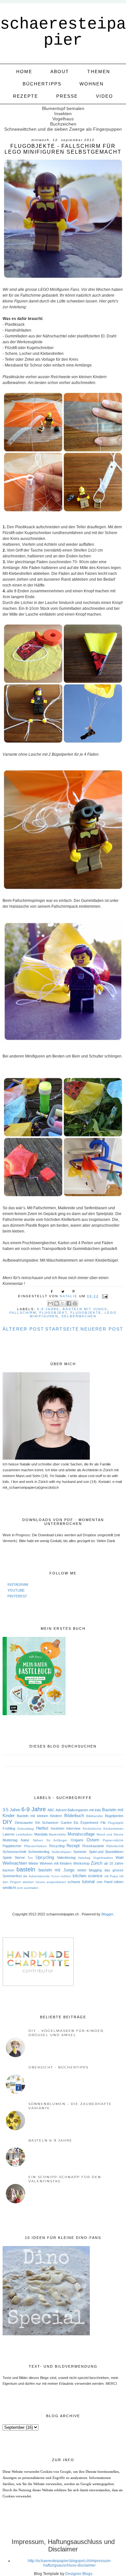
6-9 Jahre (48, 1309)
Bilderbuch (74, 1816)
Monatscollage (81, 1834)
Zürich (97, 1863)
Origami (77, 1840)
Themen (99, 71)
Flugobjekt (53, 1313)
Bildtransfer (95, 1816)
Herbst (42, 1828)
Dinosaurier (24, 1823)
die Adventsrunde (36, 1876)
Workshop (81, 1863)
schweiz (74, 1882)
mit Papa (111, 1876)
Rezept (73, 1846)
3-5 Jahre (11, 1810)
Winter (33, 1863)
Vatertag (84, 1858)
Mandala (41, 1834)
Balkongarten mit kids (84, 1810)
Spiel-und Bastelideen (106, 1852)
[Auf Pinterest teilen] (75, 1303)
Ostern (93, 1840)
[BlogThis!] (57, 1303)
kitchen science (88, 1876)
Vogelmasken (103, 1858)
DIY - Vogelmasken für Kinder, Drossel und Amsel (67, 2033)
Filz (103, 1823)
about (60, 71)
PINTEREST (17, 1596)
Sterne (20, 1858)
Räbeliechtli (115, 1846)
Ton (30, 1858)
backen (8, 1870)
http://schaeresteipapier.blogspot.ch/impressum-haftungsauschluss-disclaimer (70, 2563)
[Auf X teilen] (63, 1303)
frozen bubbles (61, 1876)
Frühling (9, 1828)
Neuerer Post (102, 1329)
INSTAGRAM (18, 1584)
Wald (120, 1858)
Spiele (7, 1858)
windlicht (9, 1888)
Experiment (89, 1823)
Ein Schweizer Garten (53, 1823)
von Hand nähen (110, 1882)
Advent (61, 1810)
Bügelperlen (114, 1816)
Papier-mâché (113, 1840)
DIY (7, 1822)
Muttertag (10, 1840)
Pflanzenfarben (35, 1846)
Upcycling (45, 1857)
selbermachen (79, 1316)
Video (105, 96)
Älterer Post (23, 1329)
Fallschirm (23, 1313)
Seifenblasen (62, 1852)
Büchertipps (42, 84)
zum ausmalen (28, 1888)
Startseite (62, 1329)
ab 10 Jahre (114, 1863)
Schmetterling (39, 1852)
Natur (25, 1840)
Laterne (9, 1834)
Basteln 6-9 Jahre (50, 2140)
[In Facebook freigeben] (69, 1303)
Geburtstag (26, 1829)
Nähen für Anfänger (50, 1840)
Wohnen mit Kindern (56, 1863)
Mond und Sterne (110, 1834)
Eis (76, 1823)
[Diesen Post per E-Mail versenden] (50, 1303)
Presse (67, 96)
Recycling (57, 1846)
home (24, 71)
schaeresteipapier (63, 32)
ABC (51, 1810)
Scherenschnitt (14, 1852)
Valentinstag (66, 1858)
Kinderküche (92, 1829)
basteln (26, 1869)
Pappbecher (12, 1846)
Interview (73, 1828)
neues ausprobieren (51, 1882)
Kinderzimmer (113, 1829)
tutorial (88, 1882)
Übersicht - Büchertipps (58, 2067)
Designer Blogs (79, 2574)
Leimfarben (24, 1834)
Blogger (107, 1914)
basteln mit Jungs (85, 1309)
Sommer (80, 1852)
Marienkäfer (58, 1834)
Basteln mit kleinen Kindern (39, 1816)
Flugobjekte (86, 1313)
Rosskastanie (93, 1846)
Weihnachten (15, 1863)
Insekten (58, 1828)
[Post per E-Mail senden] (104, 1296)
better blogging (90, 1870)
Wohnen (92, 84)
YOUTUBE (16, 1590)
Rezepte (26, 96)
